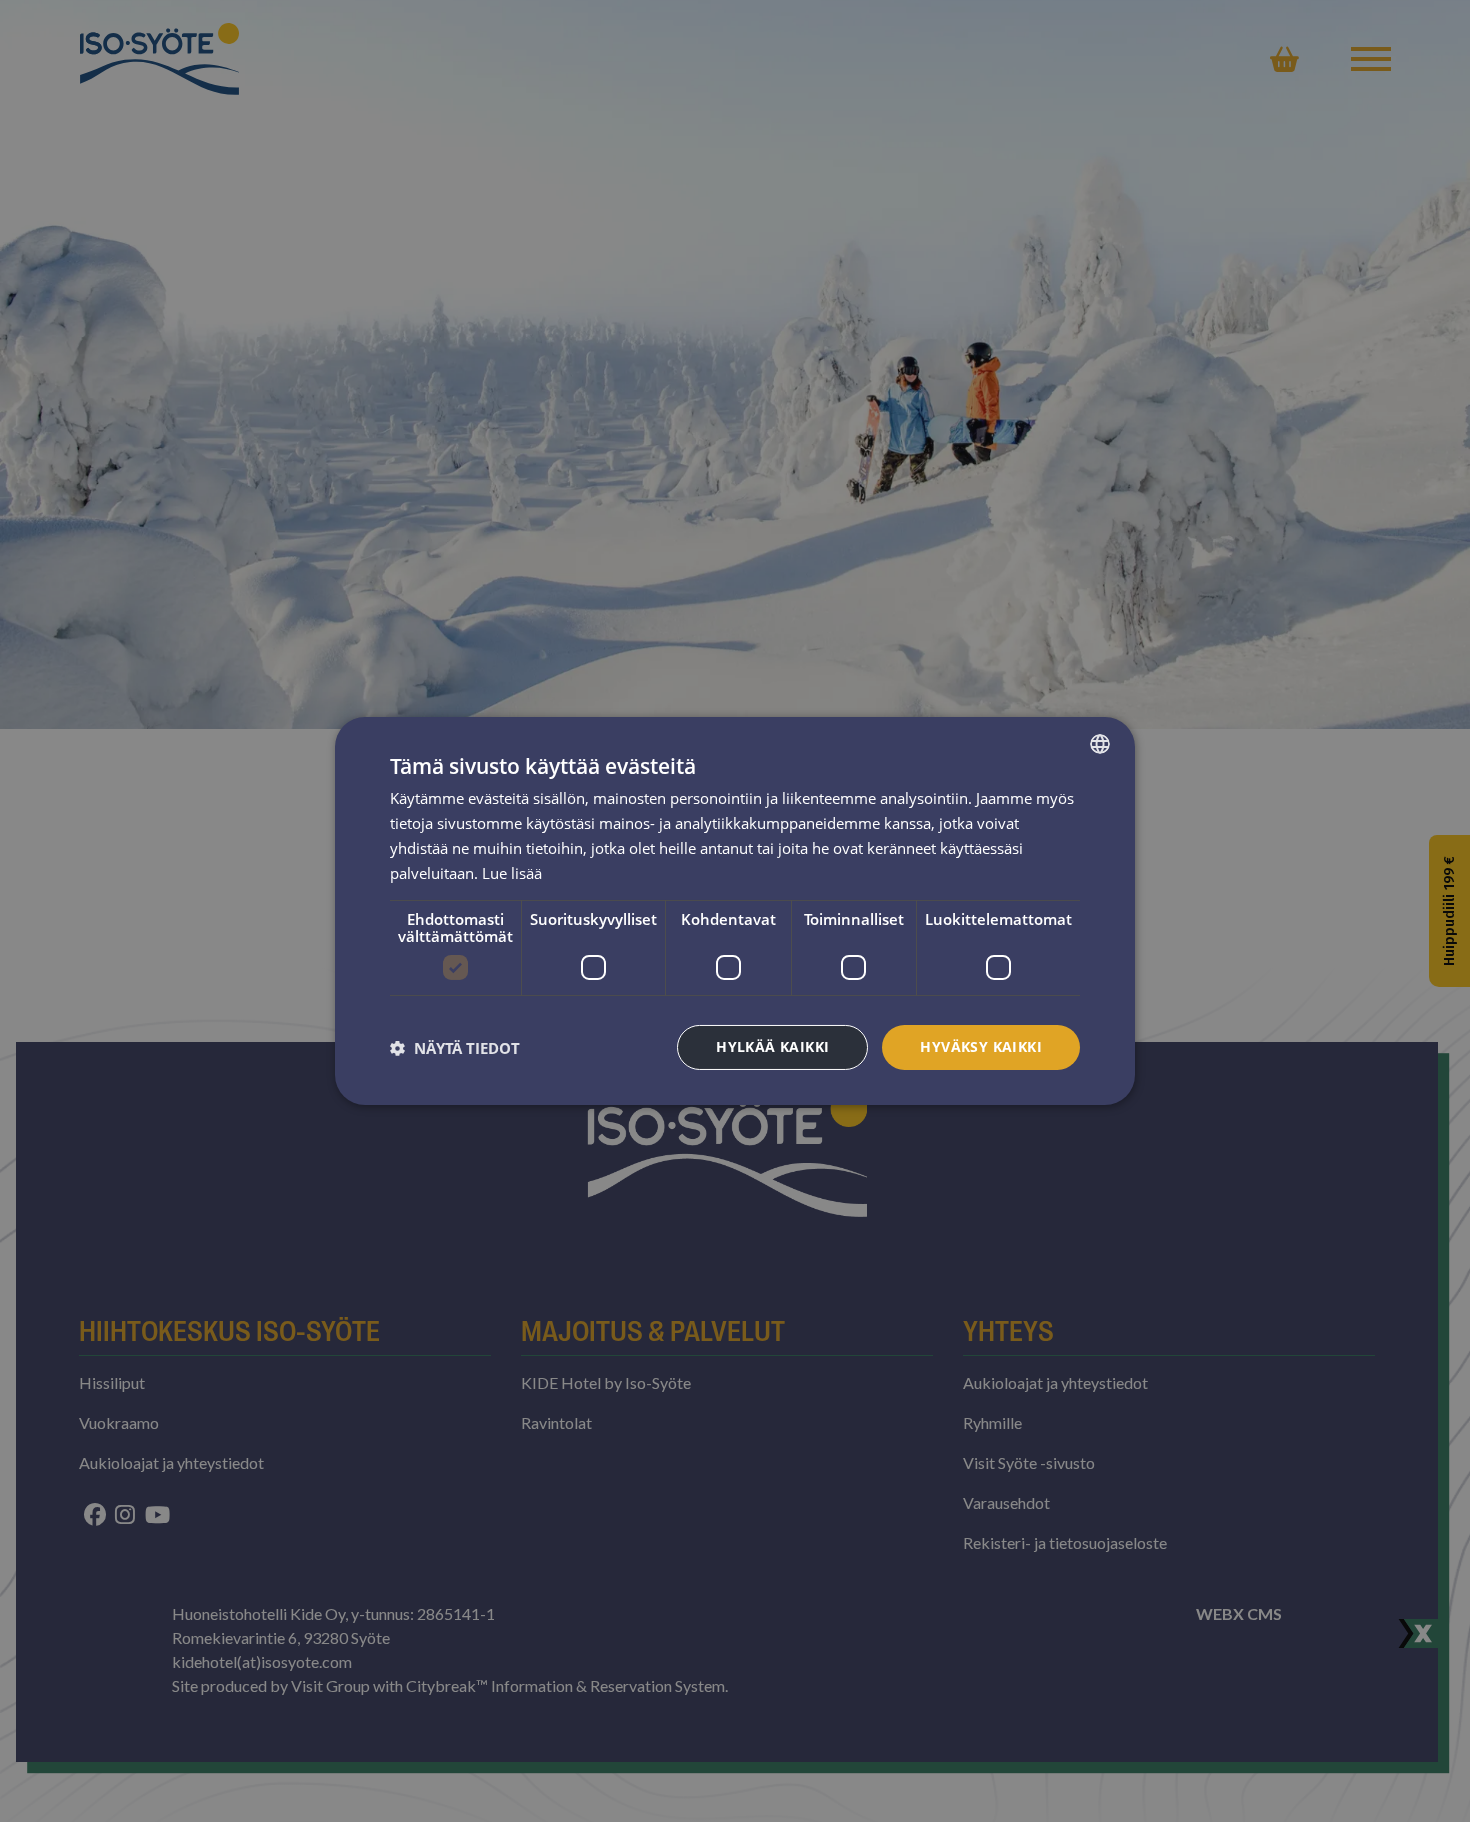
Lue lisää (512, 873)
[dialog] (735, 911)
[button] (455, 1048)
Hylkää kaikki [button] (772, 1046)
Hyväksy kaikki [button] (981, 1046)
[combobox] (1100, 744)
